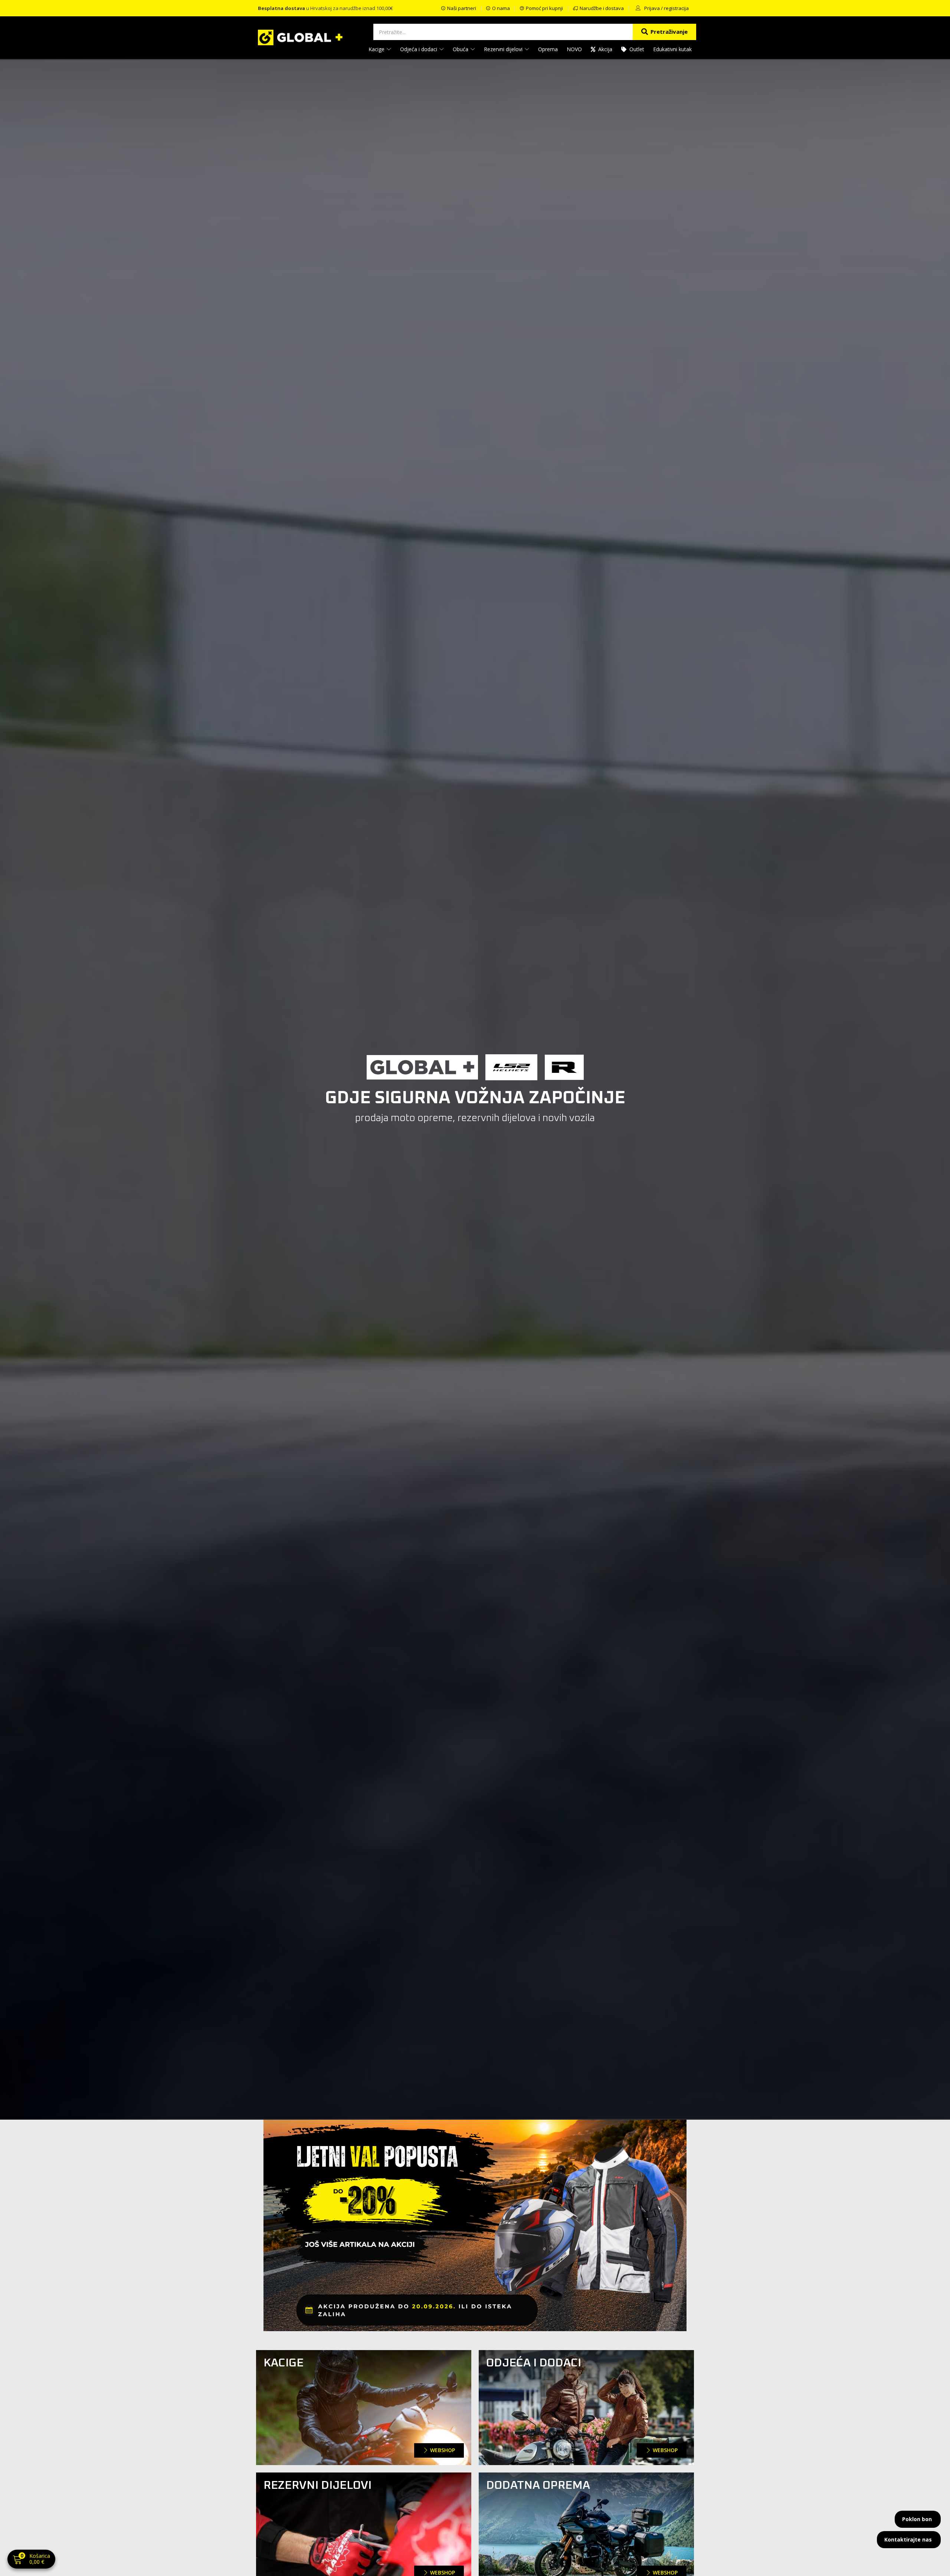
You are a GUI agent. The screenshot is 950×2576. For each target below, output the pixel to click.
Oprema (548, 49)
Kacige (377, 49)
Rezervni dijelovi (504, 49)
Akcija (605, 49)
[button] (31, 2560)
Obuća (461, 49)
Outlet (637, 49)
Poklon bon (917, 2519)
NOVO (574, 49)
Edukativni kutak (672, 49)
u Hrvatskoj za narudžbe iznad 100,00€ (325, 8)
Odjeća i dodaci (419, 49)
